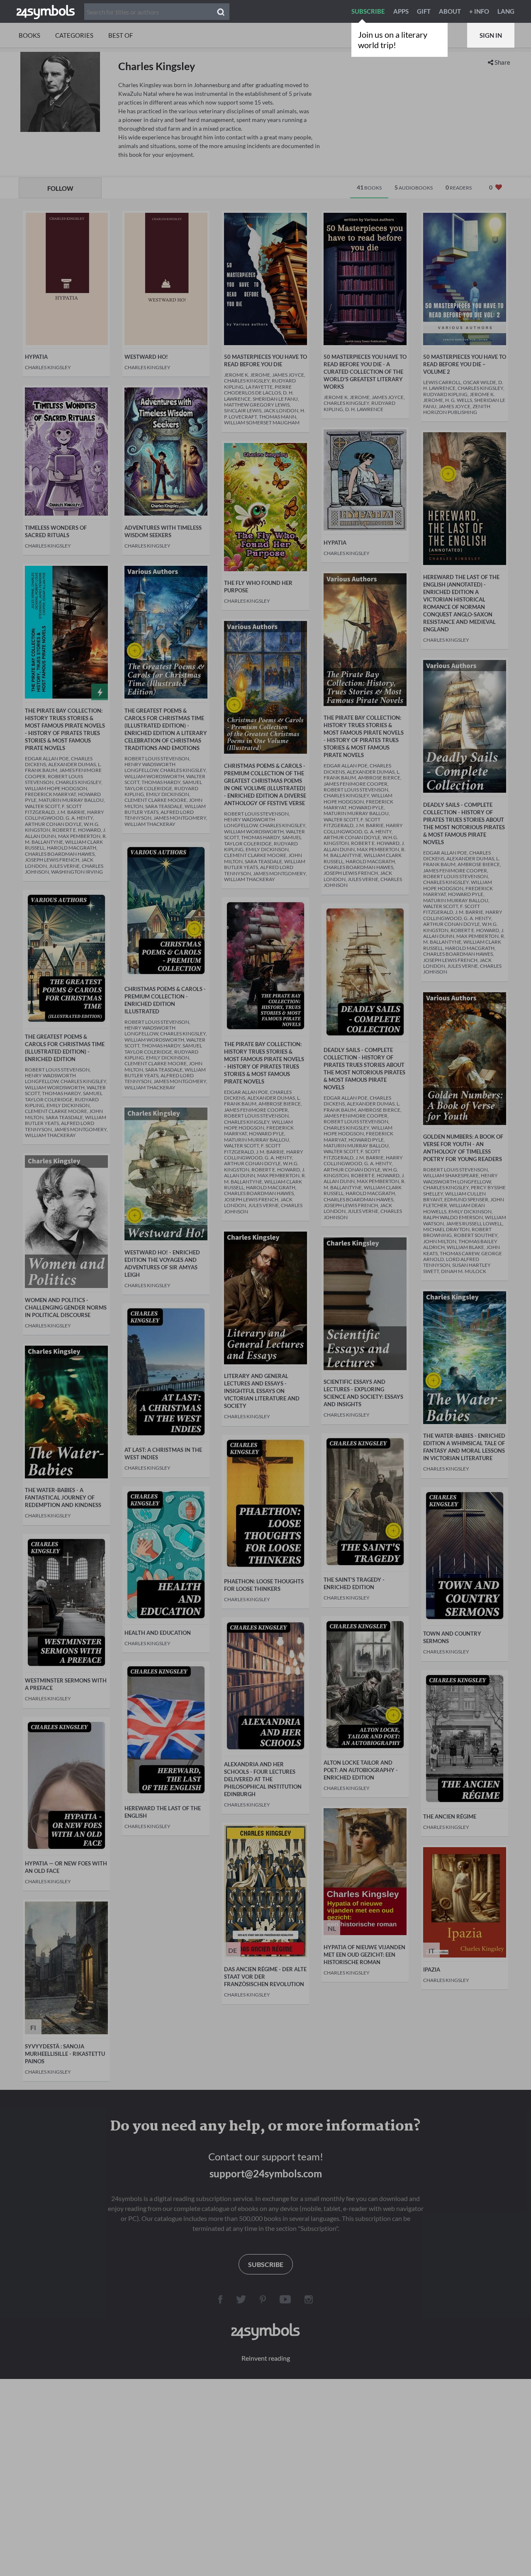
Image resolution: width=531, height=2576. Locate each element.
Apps (401, 11)
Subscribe (368, 11)
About (450, 11)
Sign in (491, 35)
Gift (424, 11)
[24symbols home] (46, 11)
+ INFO (479, 11)
